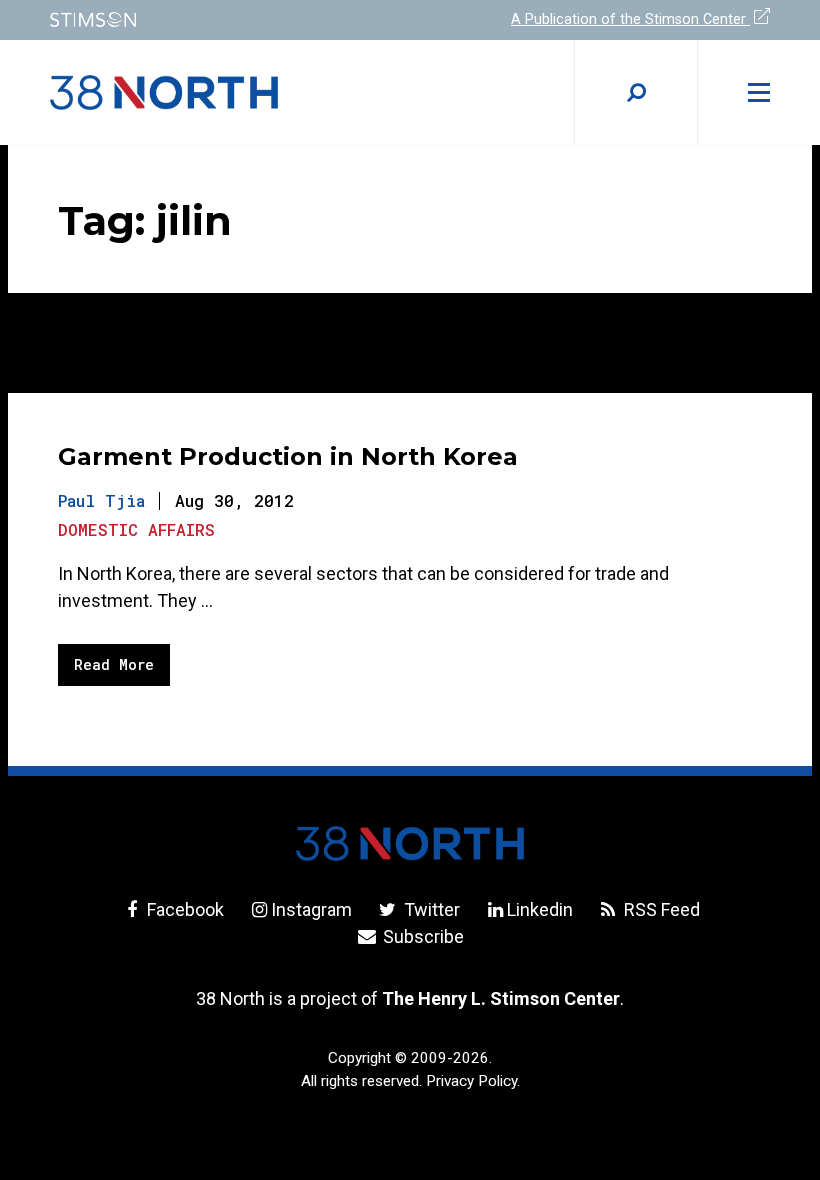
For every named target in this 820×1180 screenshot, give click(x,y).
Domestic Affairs (136, 529)
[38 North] (410, 843)
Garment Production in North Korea (288, 456)
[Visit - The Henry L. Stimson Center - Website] (217, 19)
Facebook (183, 909)
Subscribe (421, 936)
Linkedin (540, 909)
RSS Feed (660, 909)
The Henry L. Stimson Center (501, 998)
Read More (114, 664)
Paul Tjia (101, 500)
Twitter (429, 909)
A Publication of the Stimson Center (630, 19)
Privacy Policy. (473, 1081)
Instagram (311, 909)
